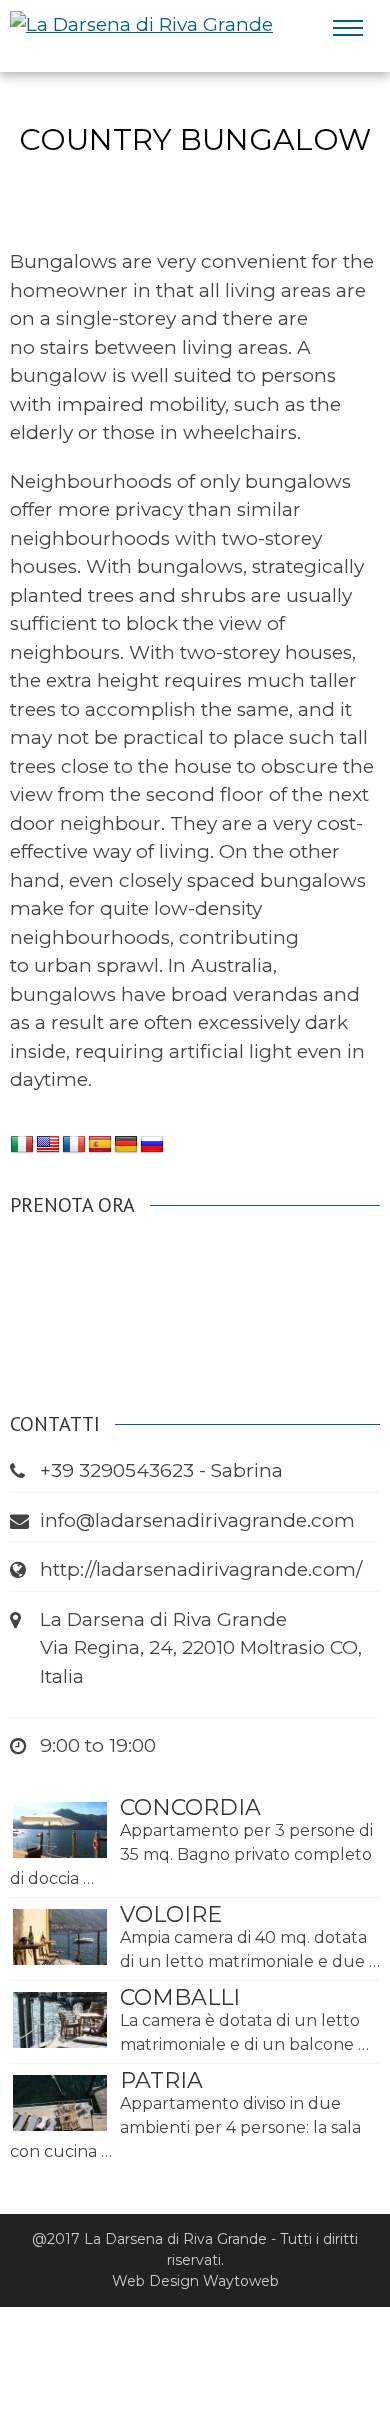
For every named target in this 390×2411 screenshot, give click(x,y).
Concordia (190, 1807)
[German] (126, 1145)
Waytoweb (241, 2281)
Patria (161, 2080)
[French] (74, 1145)
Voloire (171, 1914)
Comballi (180, 1997)
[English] (48, 1145)
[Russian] (152, 1145)
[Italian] (22, 1145)
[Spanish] (100, 1145)
